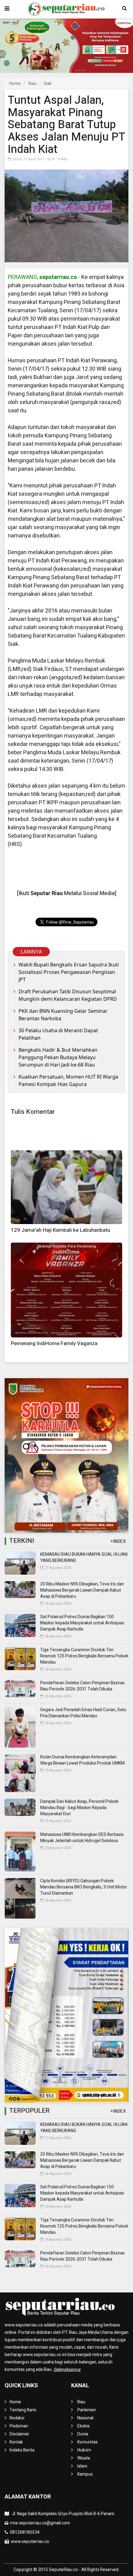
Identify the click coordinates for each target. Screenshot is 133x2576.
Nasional (85, 2418)
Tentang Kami (23, 2410)
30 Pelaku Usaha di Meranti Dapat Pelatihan (58, 1034)
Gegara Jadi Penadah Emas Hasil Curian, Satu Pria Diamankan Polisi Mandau (83, 1713)
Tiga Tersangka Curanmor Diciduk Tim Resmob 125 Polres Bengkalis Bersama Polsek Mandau (84, 1656)
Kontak (16, 2442)
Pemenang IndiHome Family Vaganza (54, 1343)
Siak (48, 84)
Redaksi (17, 2418)
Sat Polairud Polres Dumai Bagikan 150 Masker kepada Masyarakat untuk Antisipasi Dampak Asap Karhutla (82, 1623)
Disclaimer (19, 2434)
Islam (82, 2466)
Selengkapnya (67, 2370)
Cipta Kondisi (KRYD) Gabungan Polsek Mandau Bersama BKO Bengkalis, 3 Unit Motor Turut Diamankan (84, 1887)
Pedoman (19, 2426)
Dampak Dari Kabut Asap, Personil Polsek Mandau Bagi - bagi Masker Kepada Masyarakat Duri (79, 1808)
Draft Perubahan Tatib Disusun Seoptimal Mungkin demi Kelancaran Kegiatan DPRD (68, 995)
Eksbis (84, 2426)
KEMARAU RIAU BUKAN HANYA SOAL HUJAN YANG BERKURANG (84, 1557)
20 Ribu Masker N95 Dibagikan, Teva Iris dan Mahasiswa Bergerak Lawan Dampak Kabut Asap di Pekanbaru (82, 1590)
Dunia (83, 2434)
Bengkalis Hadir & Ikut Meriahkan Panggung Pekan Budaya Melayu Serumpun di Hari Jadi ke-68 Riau (58, 1057)
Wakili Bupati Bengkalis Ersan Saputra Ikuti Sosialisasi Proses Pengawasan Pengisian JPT (69, 972)
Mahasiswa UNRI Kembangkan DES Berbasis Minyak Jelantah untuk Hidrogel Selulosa (82, 1838)
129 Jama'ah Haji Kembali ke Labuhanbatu (60, 1230)
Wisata (84, 2458)
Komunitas (88, 2442)
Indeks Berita (22, 2450)
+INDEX (118, 1541)
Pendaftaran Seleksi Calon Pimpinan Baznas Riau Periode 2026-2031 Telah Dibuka (82, 1686)
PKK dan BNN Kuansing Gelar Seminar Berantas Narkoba (63, 1015)
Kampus (85, 2474)
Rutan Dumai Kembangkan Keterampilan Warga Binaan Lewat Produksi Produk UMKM (82, 1760)
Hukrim (84, 2450)
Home (15, 84)
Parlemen (87, 2410)
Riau (32, 84)
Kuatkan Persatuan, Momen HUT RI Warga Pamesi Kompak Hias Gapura (68, 1080)
